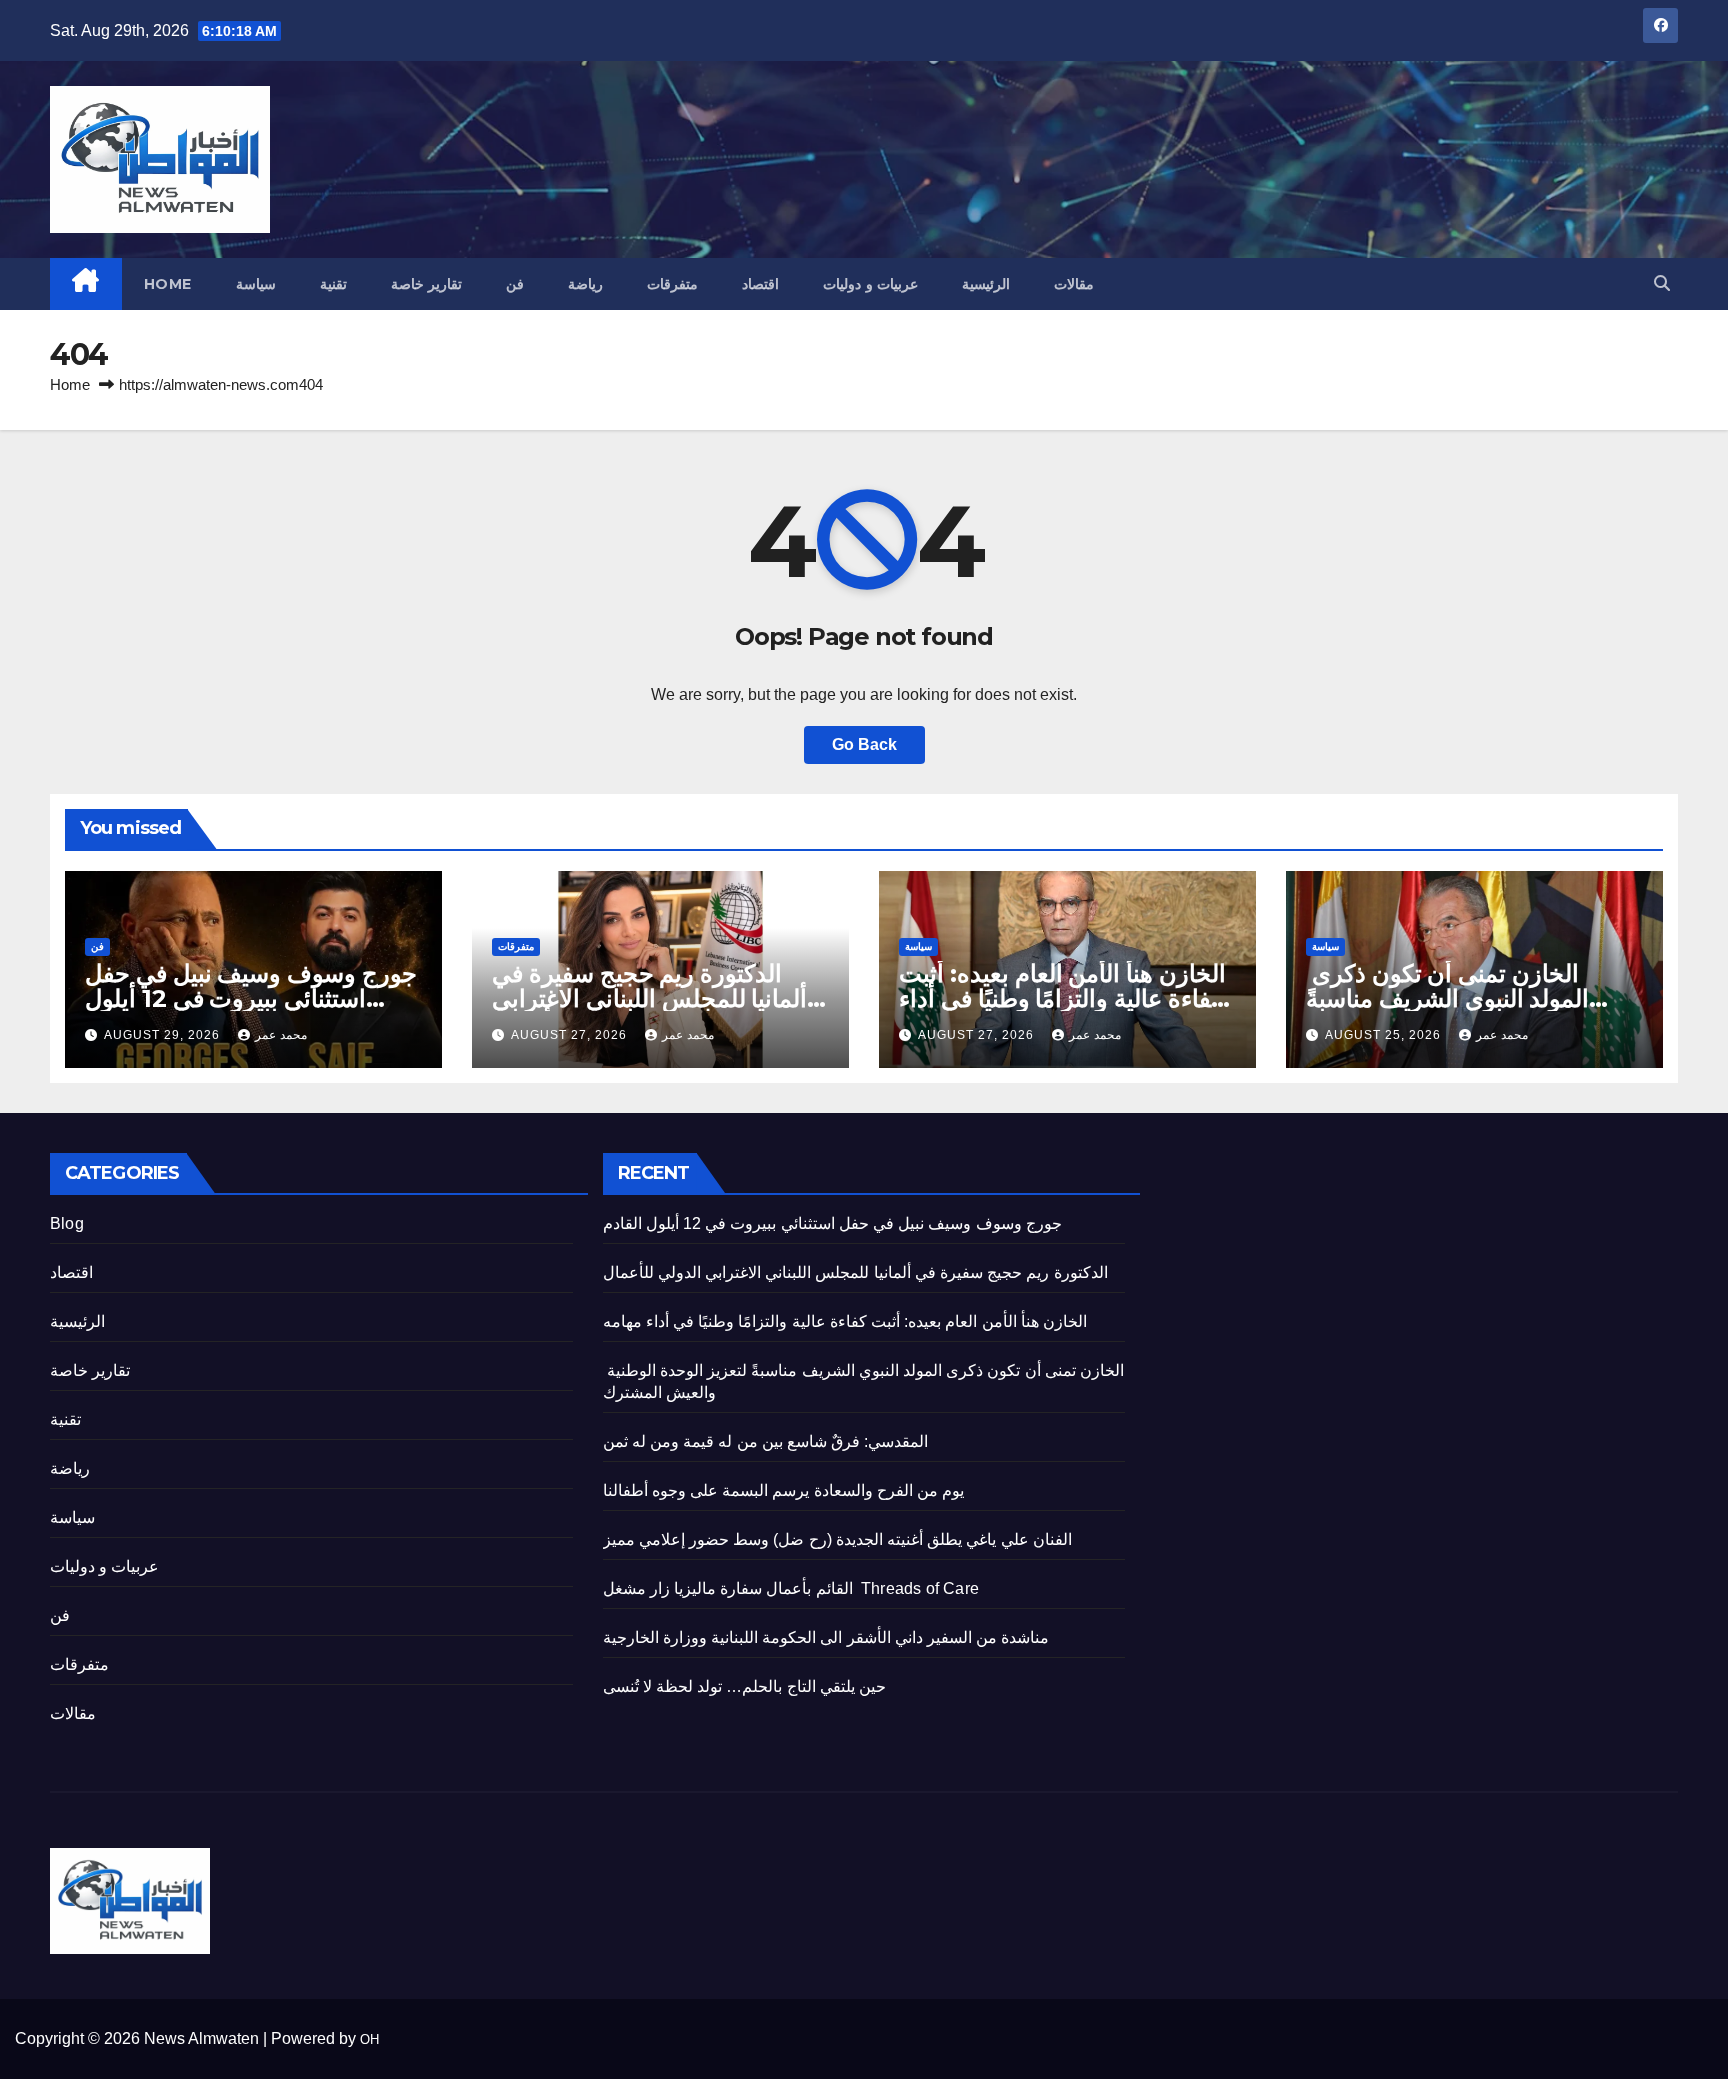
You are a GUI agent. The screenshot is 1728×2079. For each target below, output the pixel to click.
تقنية (333, 284)
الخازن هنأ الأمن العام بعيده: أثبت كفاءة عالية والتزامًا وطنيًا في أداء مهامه (1062, 998)
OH (369, 2039)
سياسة (256, 284)
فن (515, 284)
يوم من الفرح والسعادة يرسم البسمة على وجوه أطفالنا (784, 1490)
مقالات (1074, 284)
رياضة (585, 284)
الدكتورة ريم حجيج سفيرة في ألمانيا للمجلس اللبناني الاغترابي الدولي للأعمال (649, 998)
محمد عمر (281, 1035)
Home (168, 284)
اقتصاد (760, 284)
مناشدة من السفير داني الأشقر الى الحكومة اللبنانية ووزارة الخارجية (826, 1637)
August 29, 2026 (164, 1035)
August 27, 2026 (571, 1035)
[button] (1662, 283)
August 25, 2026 (1385, 1035)
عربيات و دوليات (870, 284)
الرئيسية (986, 284)
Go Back (864, 744)
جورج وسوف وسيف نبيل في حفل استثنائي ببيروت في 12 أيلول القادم (251, 998)
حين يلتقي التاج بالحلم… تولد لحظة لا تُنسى (744, 1686)
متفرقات (672, 284)
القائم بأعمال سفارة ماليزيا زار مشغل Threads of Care (791, 1588)
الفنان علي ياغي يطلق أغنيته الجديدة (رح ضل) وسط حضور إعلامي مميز (837, 1539)
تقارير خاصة (427, 284)
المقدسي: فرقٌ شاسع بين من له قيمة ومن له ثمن (766, 1441)
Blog (67, 1223)
